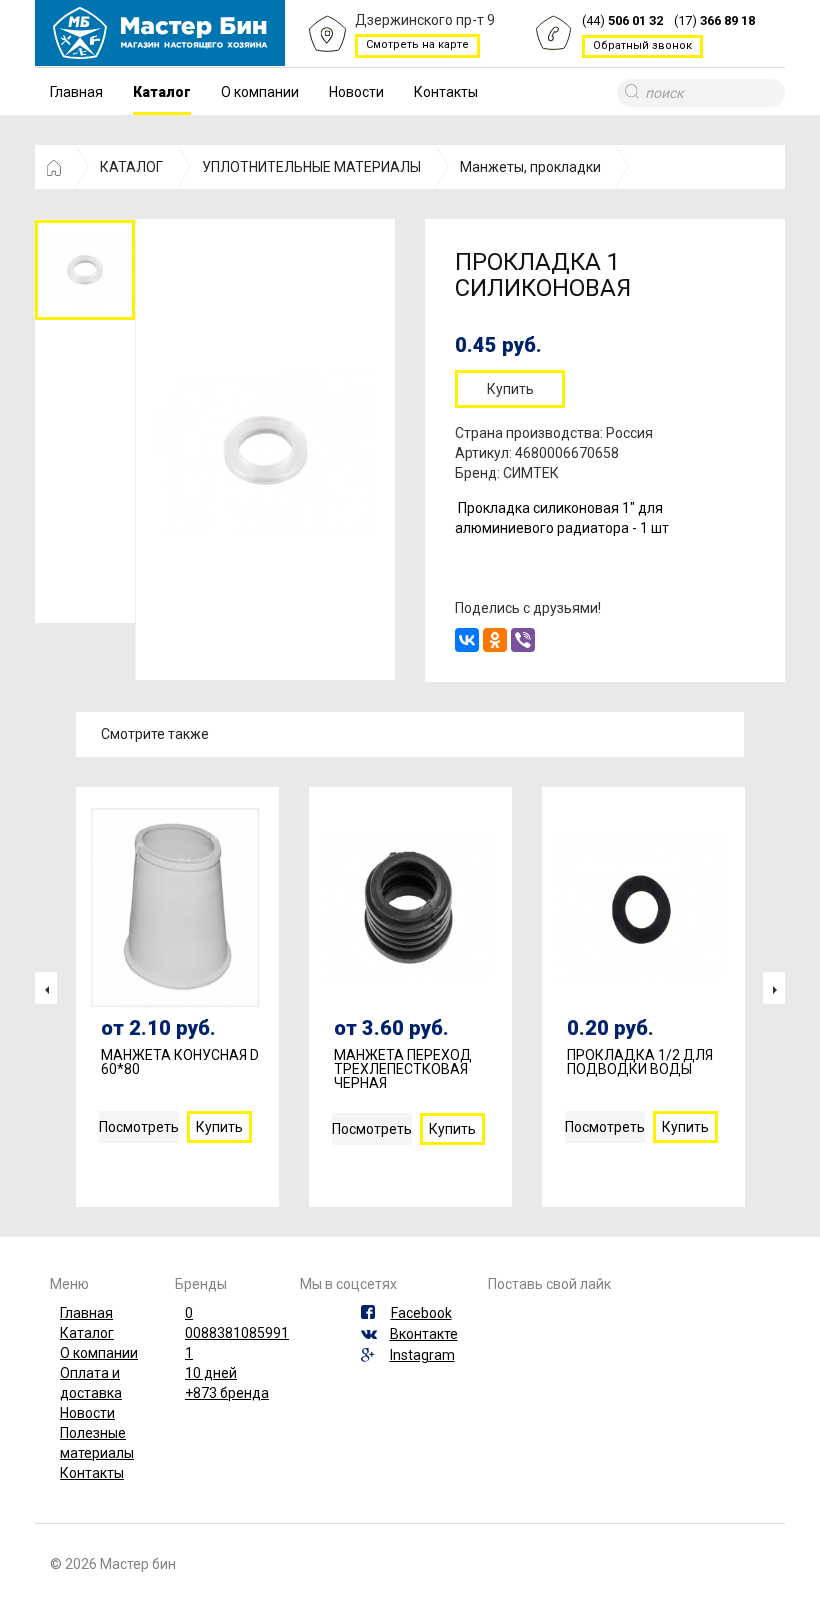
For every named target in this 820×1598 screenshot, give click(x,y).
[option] (85, 269)
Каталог (162, 92)
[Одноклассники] (495, 640)
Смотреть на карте (417, 44)
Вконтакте (424, 1334)
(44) (622, 20)
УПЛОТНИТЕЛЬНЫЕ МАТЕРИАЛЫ (311, 167)
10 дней (211, 1373)
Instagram (422, 1355)
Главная (76, 92)
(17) (714, 20)
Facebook (421, 1313)
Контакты (446, 92)
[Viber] (523, 640)
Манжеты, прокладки (530, 167)
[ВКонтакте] (467, 640)
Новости (356, 92)
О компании (260, 92)
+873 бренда (227, 1393)
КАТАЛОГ (131, 167)
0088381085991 (237, 1333)
